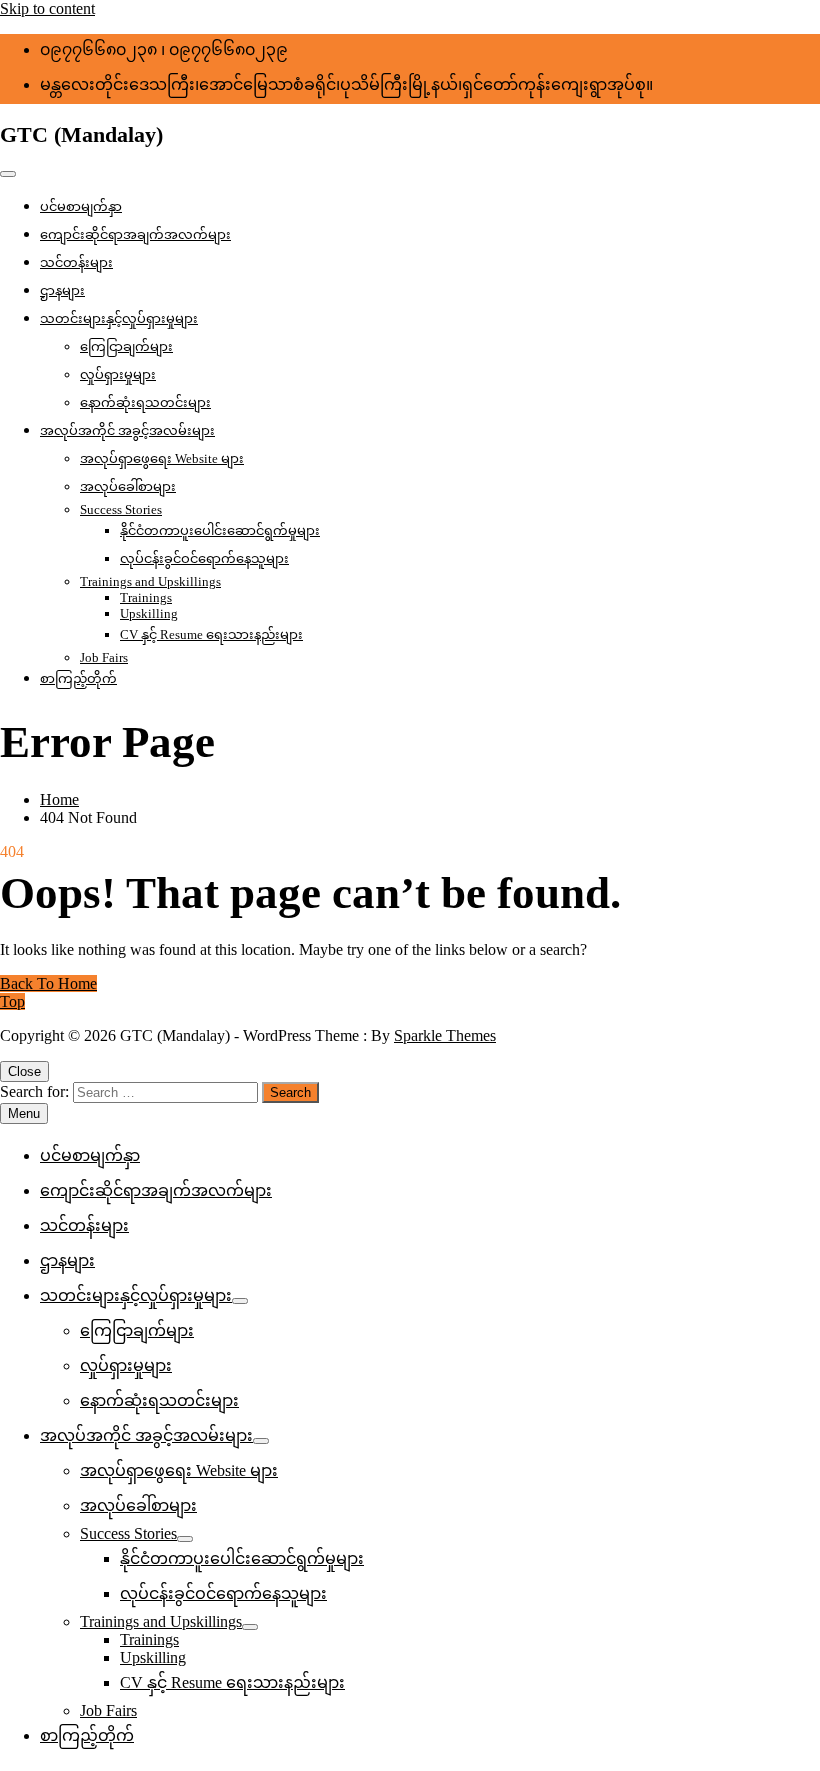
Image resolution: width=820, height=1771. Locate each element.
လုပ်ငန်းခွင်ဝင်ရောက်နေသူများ (204, 558)
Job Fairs (104, 657)
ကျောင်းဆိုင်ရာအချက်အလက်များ (135, 234)
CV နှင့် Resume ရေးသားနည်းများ (211, 634)
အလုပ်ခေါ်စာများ (128, 486)
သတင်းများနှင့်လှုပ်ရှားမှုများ (119, 318)
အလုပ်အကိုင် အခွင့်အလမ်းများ (127, 430)
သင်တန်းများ (76, 262)
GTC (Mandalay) (81, 134)
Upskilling (149, 613)
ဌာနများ (62, 290)
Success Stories (121, 509)
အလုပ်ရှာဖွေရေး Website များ (162, 458)
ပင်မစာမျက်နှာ (81, 206)
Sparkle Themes (445, 1035)
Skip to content (47, 8)
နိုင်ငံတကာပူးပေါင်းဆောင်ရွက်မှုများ (220, 530)
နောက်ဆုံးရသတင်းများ (145, 402)
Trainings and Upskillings (150, 581)
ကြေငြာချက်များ (126, 346)
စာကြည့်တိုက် (78, 678)
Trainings (146, 597)
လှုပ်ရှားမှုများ (118, 374)
